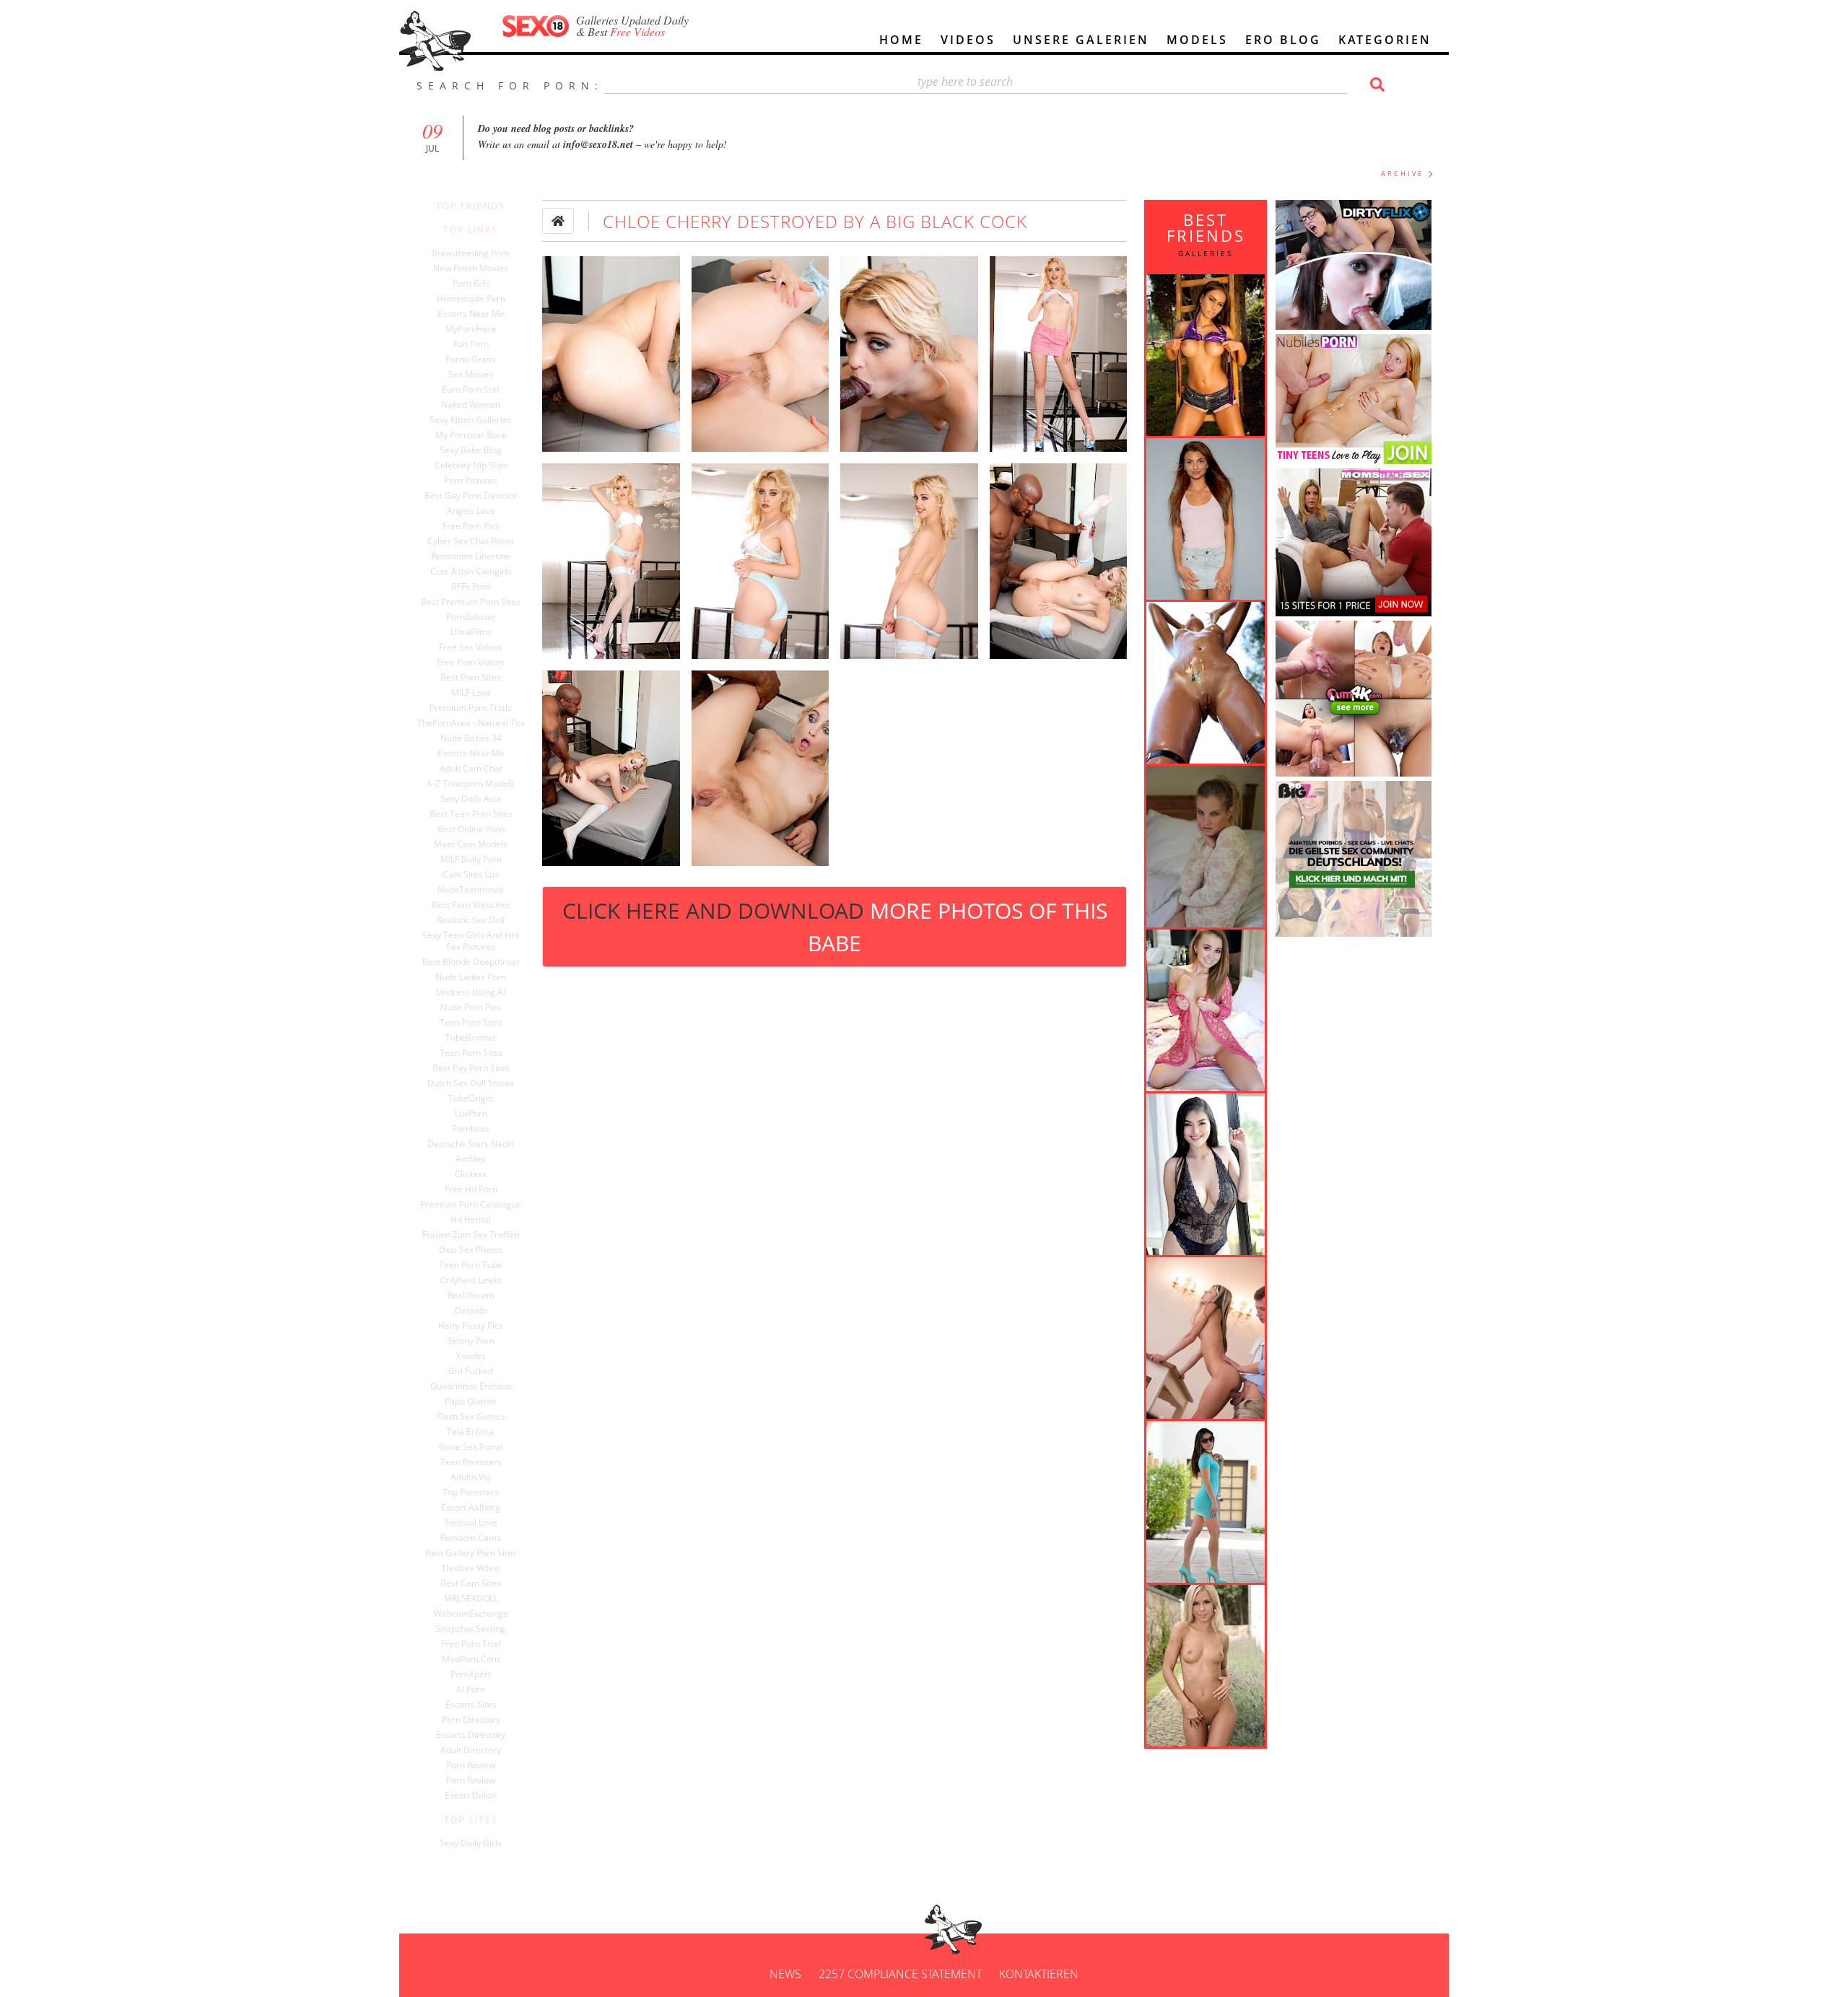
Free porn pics (471, 526)
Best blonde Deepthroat (471, 962)
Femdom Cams (471, 1538)
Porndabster (471, 617)
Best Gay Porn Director (471, 496)
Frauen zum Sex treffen (471, 1235)
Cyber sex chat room (471, 541)
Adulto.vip (471, 1477)
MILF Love (471, 693)
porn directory (471, 1720)
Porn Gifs (471, 284)
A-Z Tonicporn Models (471, 784)
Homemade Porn (471, 299)
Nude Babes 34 (471, 738)
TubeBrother (471, 1038)
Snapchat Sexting (471, 1629)
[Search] (1375, 84)
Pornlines (471, 1129)
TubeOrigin (471, 1098)
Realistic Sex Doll (471, 920)
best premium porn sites (471, 602)
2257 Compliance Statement (900, 1974)
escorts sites (471, 1705)
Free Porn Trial (471, 1644)
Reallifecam (471, 1295)
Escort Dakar (471, 1796)
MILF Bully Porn (471, 860)
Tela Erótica (471, 1432)
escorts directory (471, 1735)
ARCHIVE (1402, 174)
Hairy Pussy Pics (471, 1326)
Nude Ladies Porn (471, 977)
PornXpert (471, 1674)
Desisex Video (471, 1568)
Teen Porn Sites (471, 1023)
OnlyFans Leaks (471, 1280)
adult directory (471, 1750)
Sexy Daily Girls (471, 1843)
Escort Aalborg (471, 1508)
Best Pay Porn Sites (471, 1068)
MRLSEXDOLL (471, 1599)
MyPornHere (471, 329)
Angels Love (471, 511)
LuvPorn (471, 1114)
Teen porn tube (471, 1265)
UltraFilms (471, 632)
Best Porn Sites (471, 678)
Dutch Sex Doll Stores (471, 1083)
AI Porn (471, 1690)
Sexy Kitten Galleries (471, 420)
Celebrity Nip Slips (471, 466)
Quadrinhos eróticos (471, 1386)
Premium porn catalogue (471, 1205)
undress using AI (471, 992)
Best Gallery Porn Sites (471, 1553)
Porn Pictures (471, 481)
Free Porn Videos (471, 663)
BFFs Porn (471, 587)
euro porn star (471, 390)
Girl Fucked (471, 1371)
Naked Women (471, 405)
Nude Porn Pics (471, 1008)
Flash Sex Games (471, 1417)
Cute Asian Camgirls (471, 572)
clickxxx (471, 1174)
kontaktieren (1039, 1974)
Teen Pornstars (471, 1462)
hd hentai (471, 1220)
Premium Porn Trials (471, 708)
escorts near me (471, 753)
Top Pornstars (471, 1493)
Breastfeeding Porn (471, 253)
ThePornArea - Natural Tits (471, 723)
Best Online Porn (471, 829)
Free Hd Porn (471, 1189)
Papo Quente (471, 1402)
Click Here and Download (835, 927)
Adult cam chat (471, 769)
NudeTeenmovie (471, 890)
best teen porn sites (471, 814)
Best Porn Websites (471, 905)
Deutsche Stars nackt (471, 1144)
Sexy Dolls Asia (471, 799)
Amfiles (471, 1159)
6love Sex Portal (471, 1447)
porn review (471, 1765)
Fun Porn (471, 344)
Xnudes (471, 1356)
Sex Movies (471, 375)
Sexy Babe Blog (471, 450)
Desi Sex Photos (471, 1250)
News (785, 1974)
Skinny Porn (471, 1341)
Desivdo (471, 1311)
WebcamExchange (471, 1614)
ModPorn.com (471, 1659)
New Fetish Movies (471, 268)
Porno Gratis (471, 359)
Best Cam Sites (471, 1583)
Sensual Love (471, 1523)
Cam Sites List (471, 875)
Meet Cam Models (471, 844)
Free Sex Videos (471, 647)
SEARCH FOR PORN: (510, 86)
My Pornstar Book (471, 435)
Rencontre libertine (471, 556)
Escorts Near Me (471, 314)
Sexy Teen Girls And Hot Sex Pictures (471, 941)
